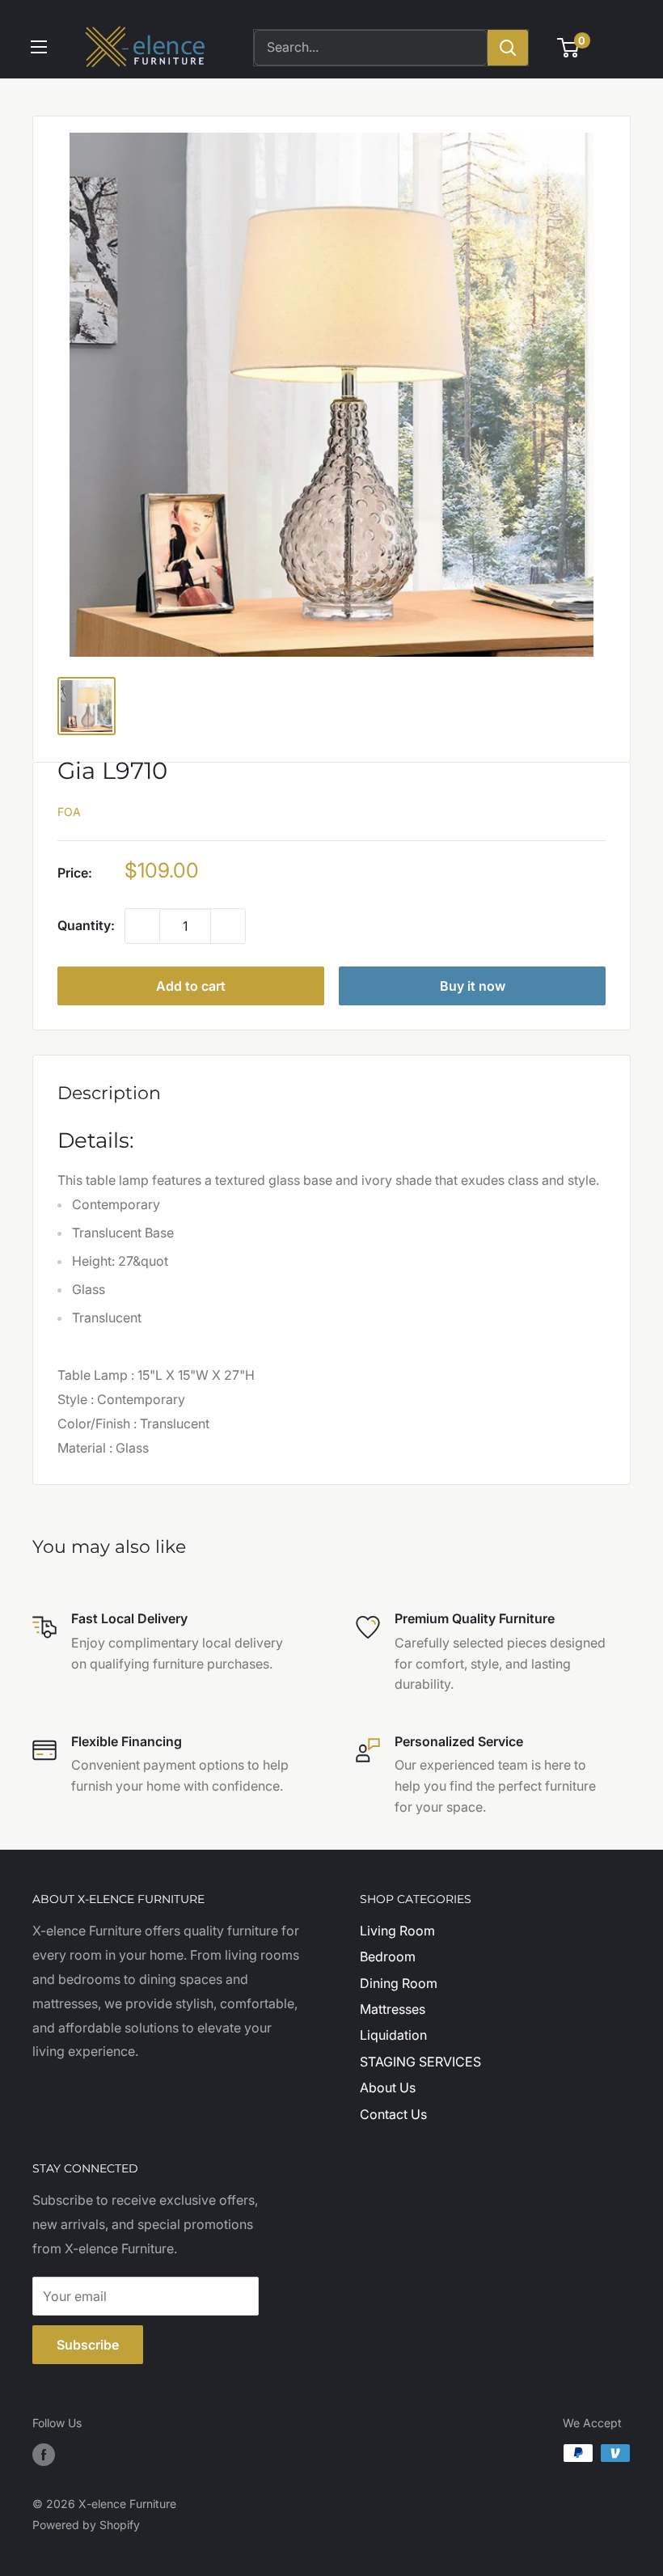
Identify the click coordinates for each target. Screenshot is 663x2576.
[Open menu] (39, 47)
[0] (569, 48)
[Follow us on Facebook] (44, 2455)
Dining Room (399, 1983)
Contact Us (393, 2114)
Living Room (397, 1931)
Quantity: (86, 925)
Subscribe (88, 2345)
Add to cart (191, 986)
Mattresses (393, 2009)
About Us (388, 2087)
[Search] (508, 48)
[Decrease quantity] (142, 926)
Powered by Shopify (86, 2525)
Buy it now (473, 986)
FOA (69, 812)
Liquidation (393, 2035)
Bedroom (388, 1956)
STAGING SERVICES (420, 2062)
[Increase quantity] (228, 926)
